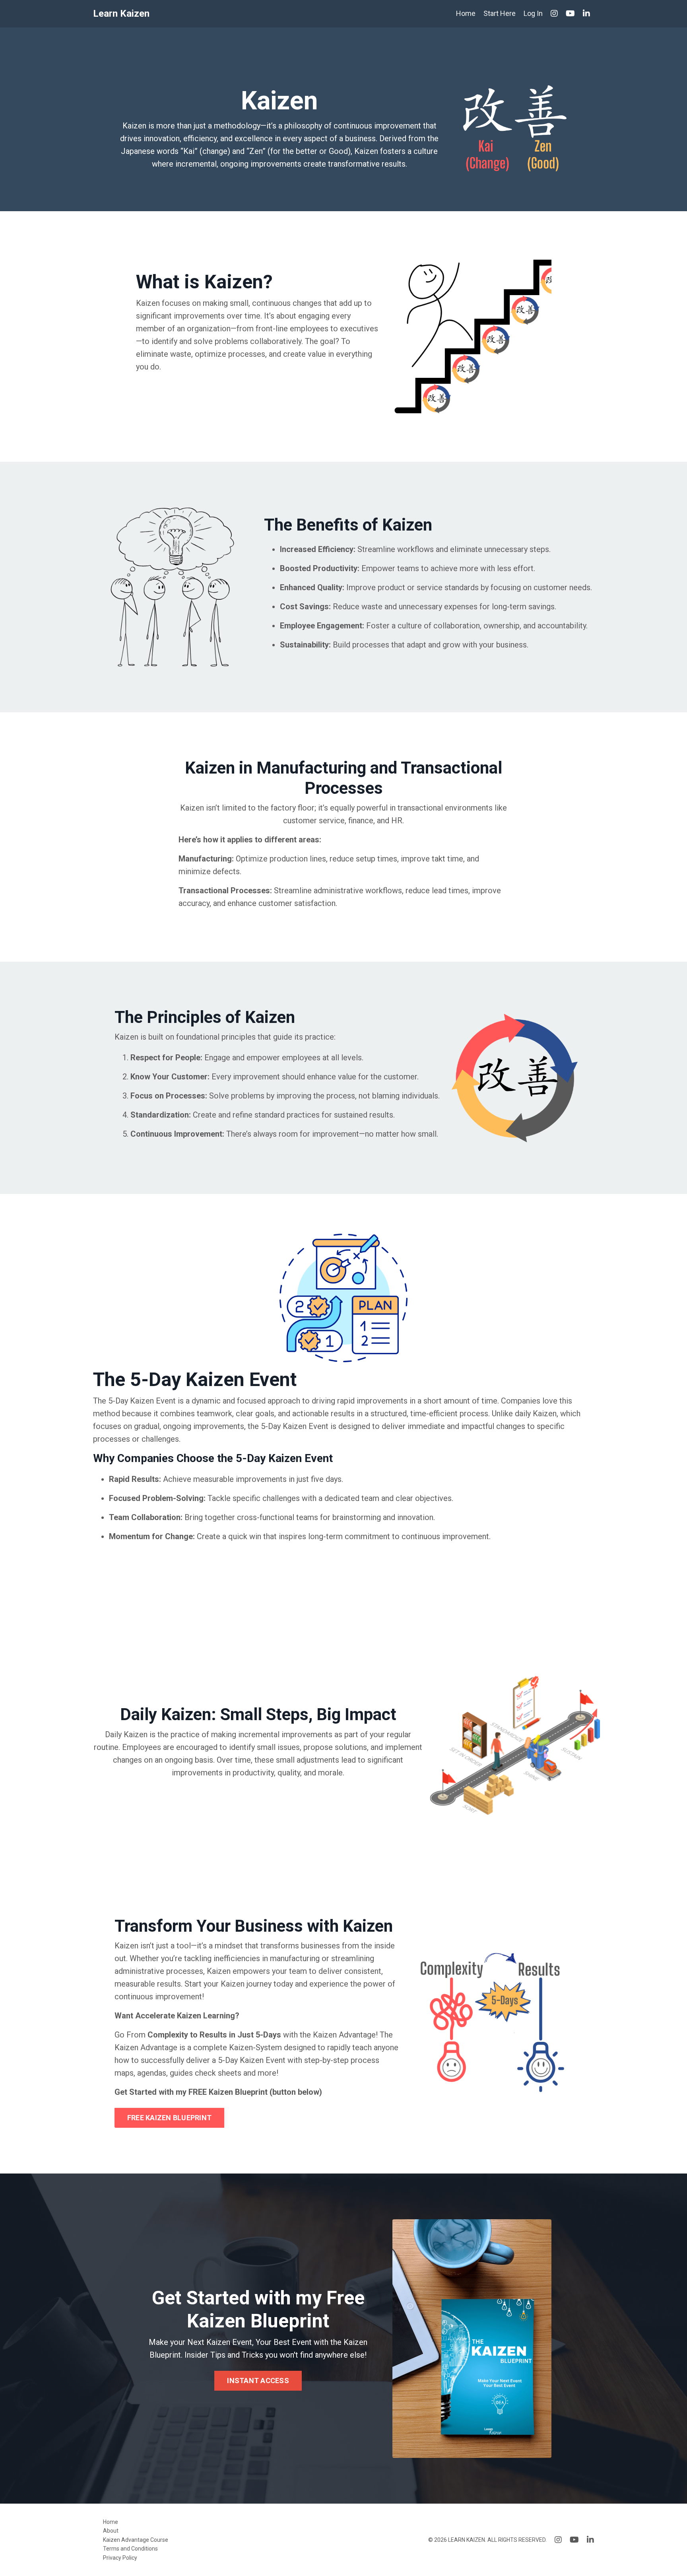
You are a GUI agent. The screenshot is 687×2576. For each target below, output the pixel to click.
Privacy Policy (120, 2558)
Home (466, 13)
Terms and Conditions (130, 2549)
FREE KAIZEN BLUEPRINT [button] (169, 2118)
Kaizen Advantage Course (136, 2540)
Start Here (500, 13)
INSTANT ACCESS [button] (258, 2381)
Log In (533, 13)
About (111, 2531)
